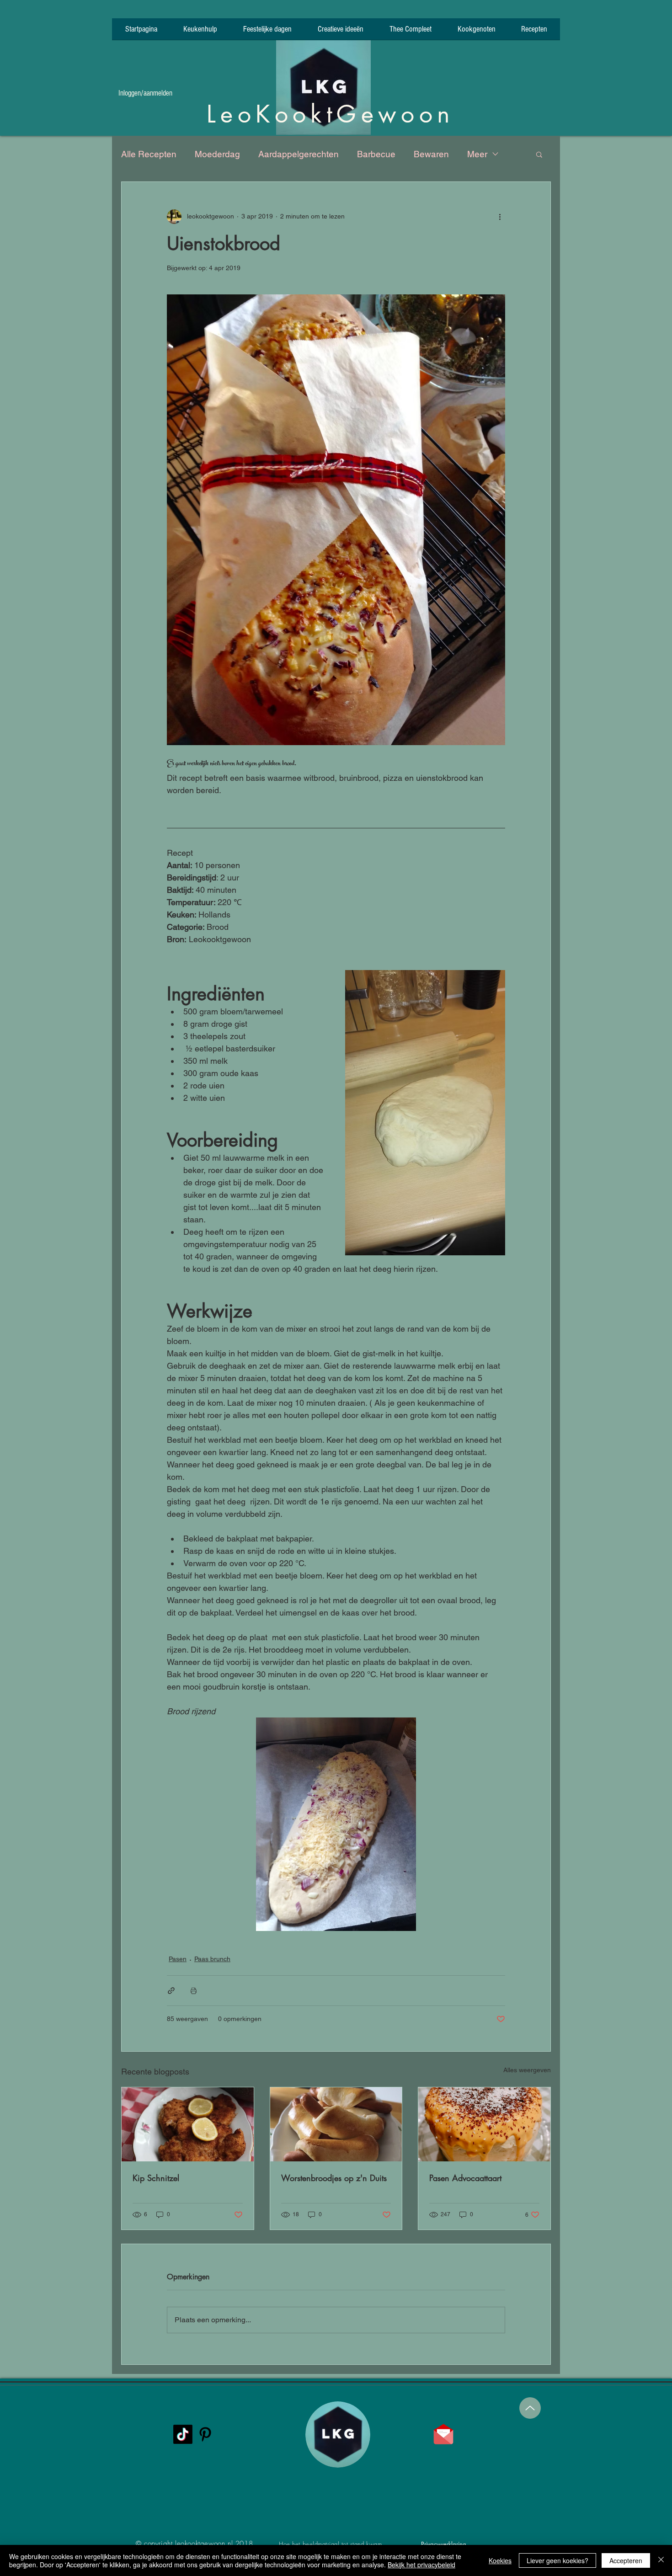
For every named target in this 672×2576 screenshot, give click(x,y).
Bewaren (431, 154)
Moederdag (217, 154)
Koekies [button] (500, 2560)
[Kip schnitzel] (188, 2124)
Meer (477, 154)
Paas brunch (212, 1959)
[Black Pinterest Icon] (205, 2434)
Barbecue (376, 154)
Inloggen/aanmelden (145, 93)
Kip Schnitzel (156, 2178)
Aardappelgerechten (299, 154)
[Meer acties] (500, 217)
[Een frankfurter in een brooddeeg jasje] (336, 2124)
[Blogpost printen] (194, 1991)
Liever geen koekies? (557, 2560)
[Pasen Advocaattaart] (484, 2124)
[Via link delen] (171, 1991)
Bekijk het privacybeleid (421, 2565)
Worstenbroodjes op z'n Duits (334, 2178)
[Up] (530, 2408)
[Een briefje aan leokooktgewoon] (443, 2434)
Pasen (178, 1959)
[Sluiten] (661, 2560)
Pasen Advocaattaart (465, 2178)
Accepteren (626, 2560)
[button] (539, 154)
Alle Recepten (149, 154)
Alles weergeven (527, 2070)
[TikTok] (183, 2434)
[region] (334, 2477)
